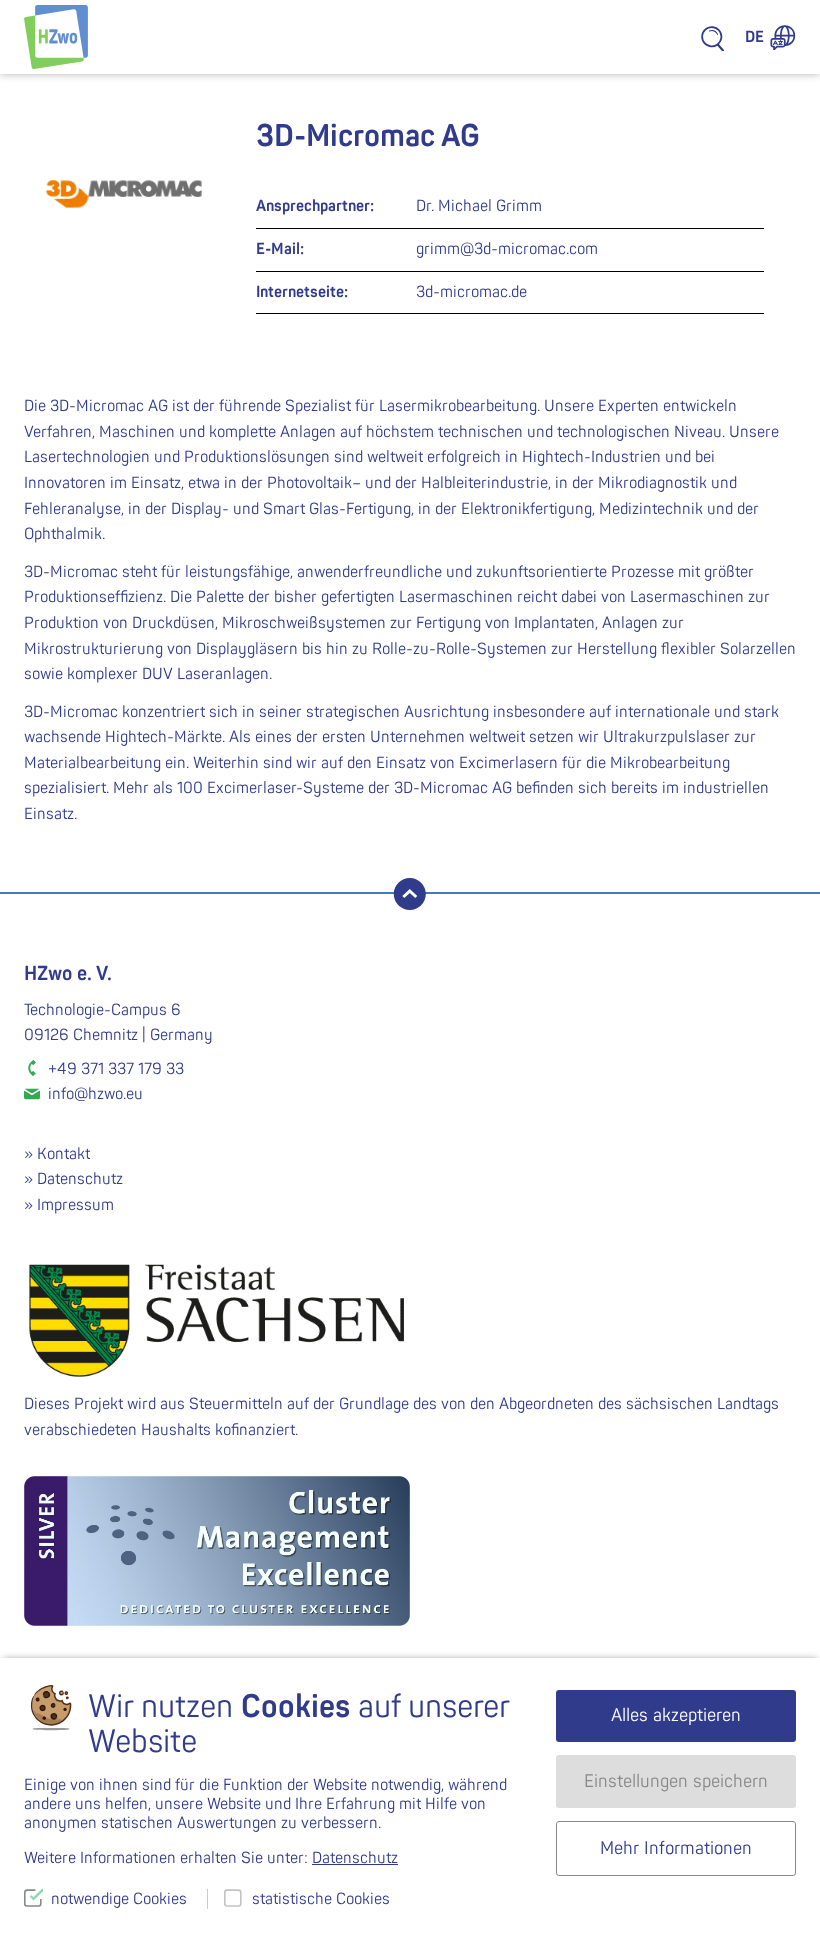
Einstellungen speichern (676, 1781)
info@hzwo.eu (95, 1094)
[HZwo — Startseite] (56, 37)
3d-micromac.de (471, 292)
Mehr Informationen (676, 1848)
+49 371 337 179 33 (116, 1069)
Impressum (75, 1205)
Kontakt (63, 1154)
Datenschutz (80, 1179)
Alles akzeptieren (676, 1715)
